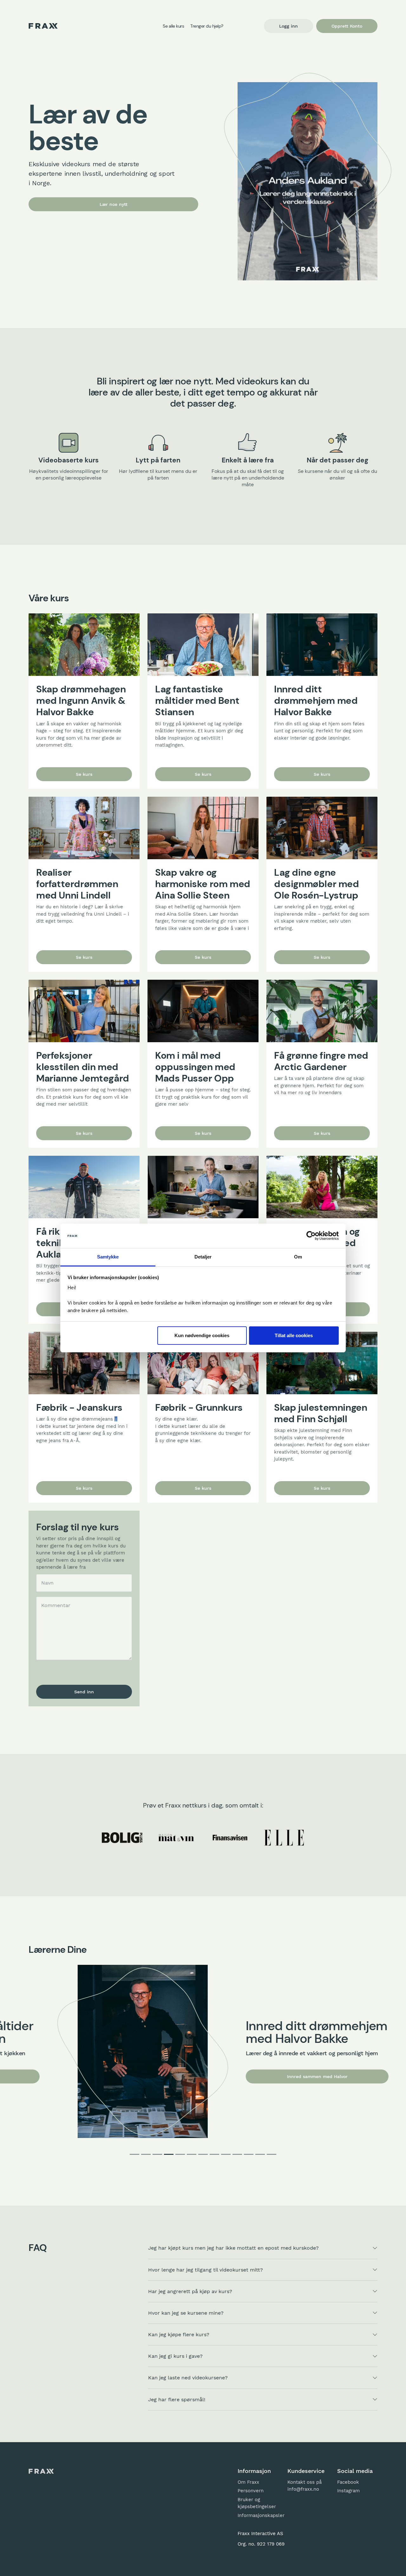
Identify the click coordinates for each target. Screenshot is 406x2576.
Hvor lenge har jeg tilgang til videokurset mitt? (206, 2270)
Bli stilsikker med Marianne (290, 2083)
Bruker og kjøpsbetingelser (257, 2503)
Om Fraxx (248, 2482)
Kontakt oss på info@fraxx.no (304, 2486)
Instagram (348, 2491)
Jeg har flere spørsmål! (177, 2399)
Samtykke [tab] (108, 1257)
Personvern (251, 2491)
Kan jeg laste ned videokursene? (188, 2378)
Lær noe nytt (114, 204)
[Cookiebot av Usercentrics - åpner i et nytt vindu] (311, 1236)
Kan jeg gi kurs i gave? (175, 2356)
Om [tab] (298, 1257)
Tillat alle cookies (294, 1335)
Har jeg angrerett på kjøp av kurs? (190, 2291)
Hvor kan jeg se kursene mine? (186, 2313)
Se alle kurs (173, 26)
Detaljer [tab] (203, 1257)
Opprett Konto (347, 26)
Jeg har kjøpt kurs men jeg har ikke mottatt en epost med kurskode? (233, 2248)
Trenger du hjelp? (207, 26)
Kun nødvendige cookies (202, 1335)
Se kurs (84, 774)
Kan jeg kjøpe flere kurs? (179, 2334)
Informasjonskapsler (258, 2515)
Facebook (348, 2482)
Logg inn (288, 26)
